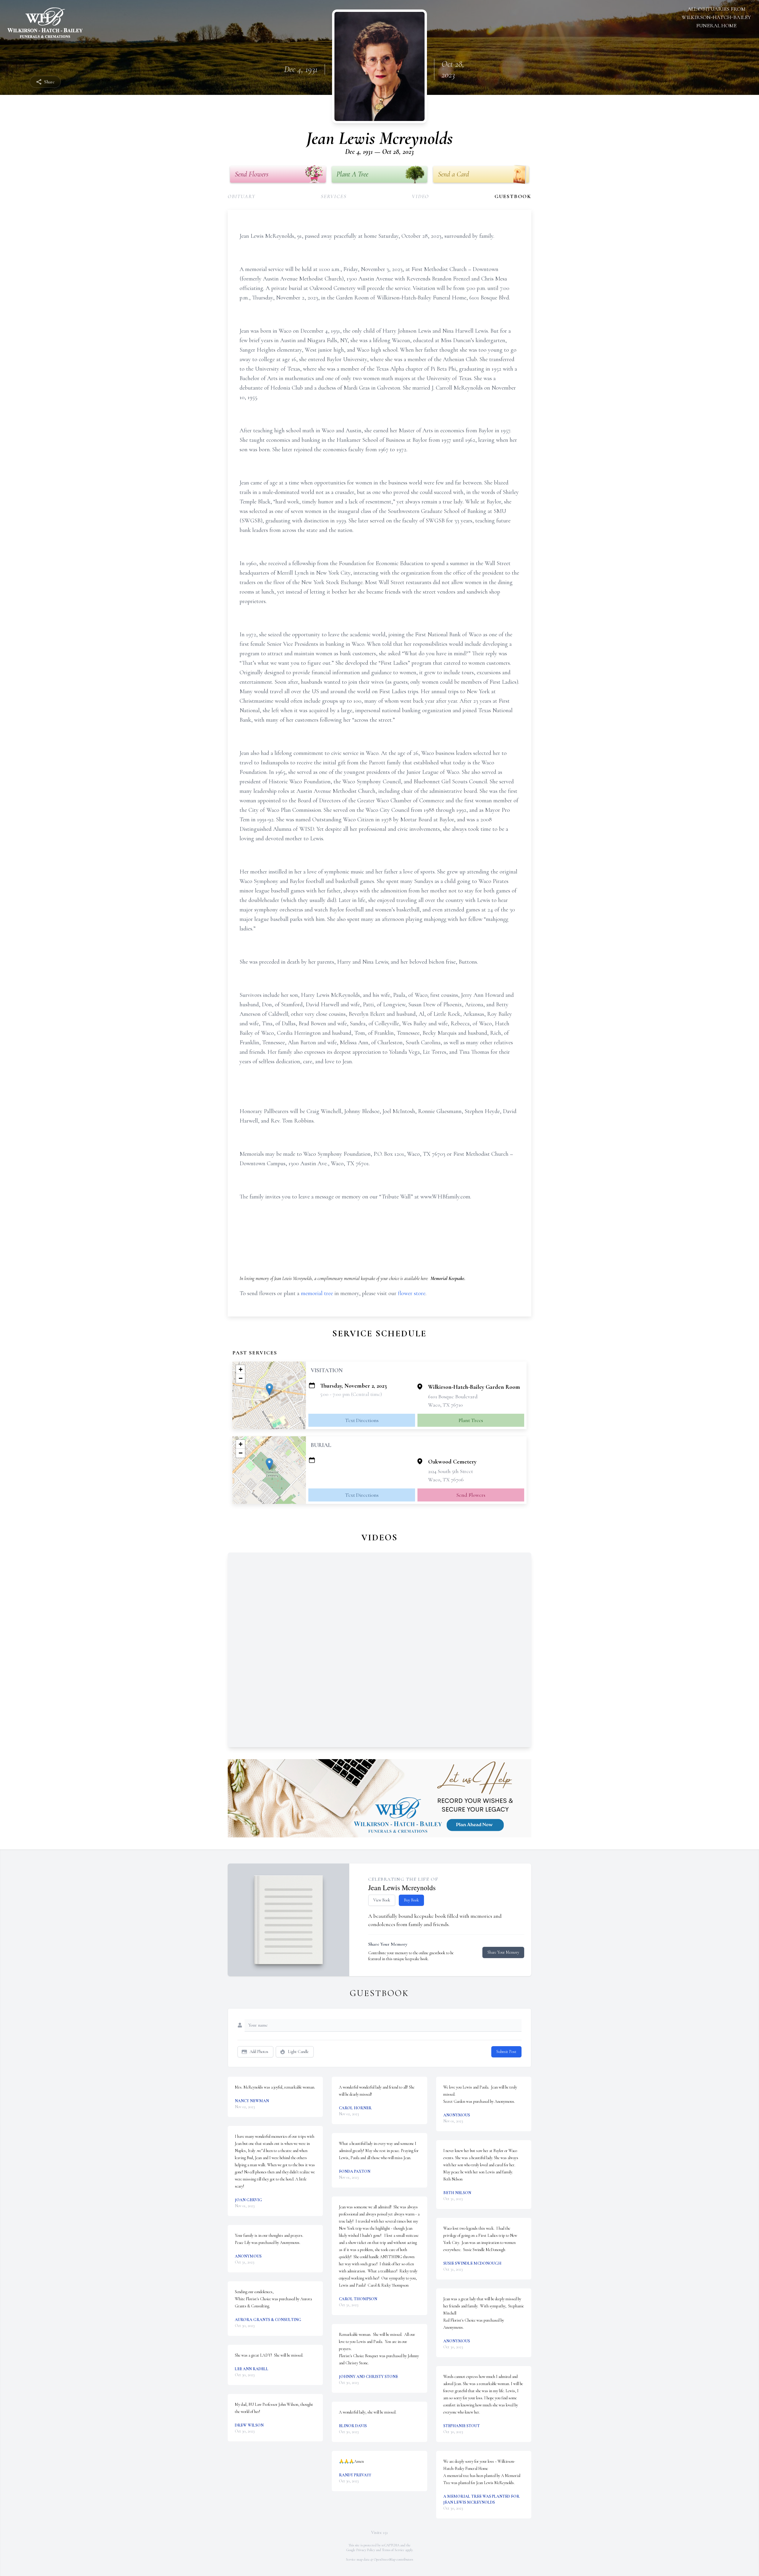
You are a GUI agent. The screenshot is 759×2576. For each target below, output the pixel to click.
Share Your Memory (503, 1952)
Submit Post (506, 2052)
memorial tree (317, 1293)
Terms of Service (393, 2550)
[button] (269, 1389)
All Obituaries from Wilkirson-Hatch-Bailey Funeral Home (716, 17)
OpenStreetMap (385, 2559)
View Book (382, 1900)
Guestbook (513, 196)
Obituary (241, 196)
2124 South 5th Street (451, 1471)
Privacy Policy (366, 2550)
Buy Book (411, 1900)
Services (334, 196)
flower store (412, 1293)
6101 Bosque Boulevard (453, 1397)
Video (420, 196)
